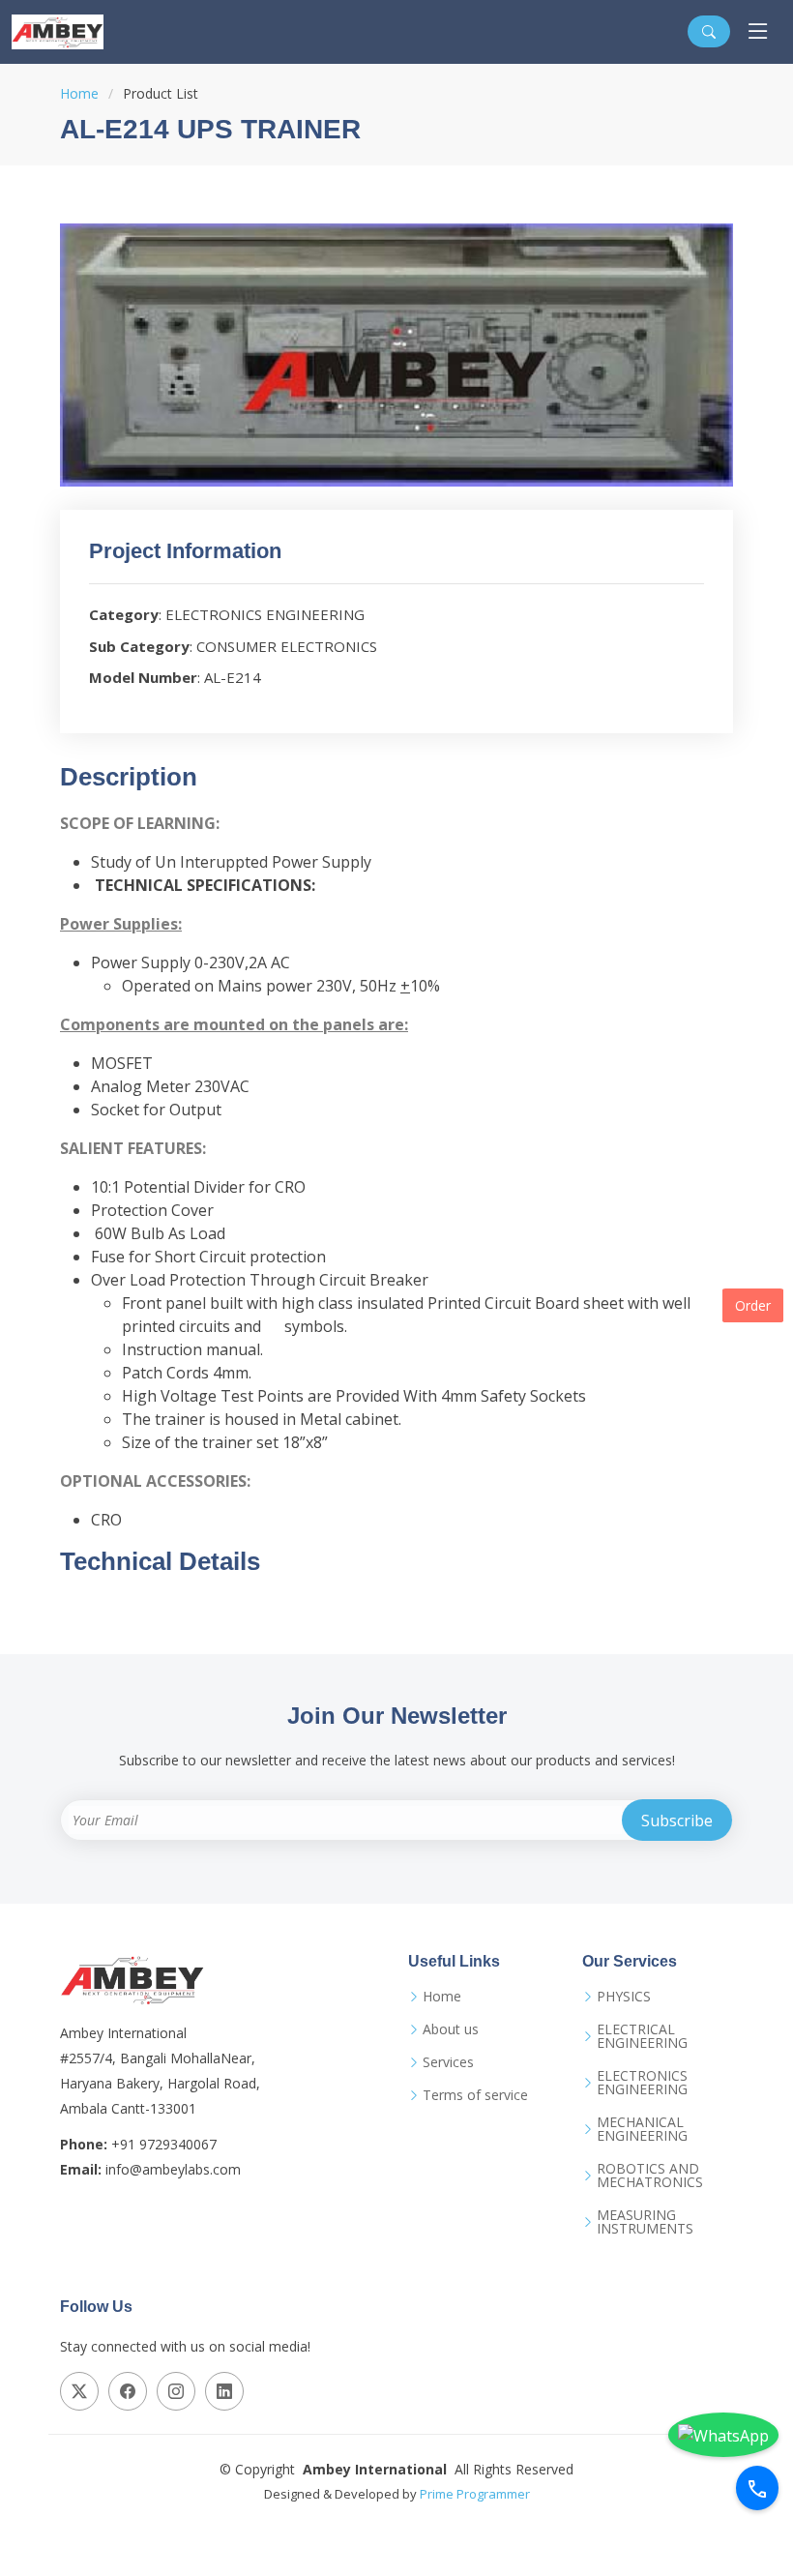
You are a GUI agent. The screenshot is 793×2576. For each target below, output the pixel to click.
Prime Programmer (475, 2494)
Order (753, 1305)
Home (79, 93)
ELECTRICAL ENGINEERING (642, 2036)
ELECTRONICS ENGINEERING (642, 2083)
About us (451, 2029)
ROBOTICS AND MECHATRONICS (650, 2176)
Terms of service (475, 2095)
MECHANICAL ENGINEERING (642, 2129)
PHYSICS (624, 1997)
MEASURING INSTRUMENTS (645, 2222)
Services (448, 2062)
